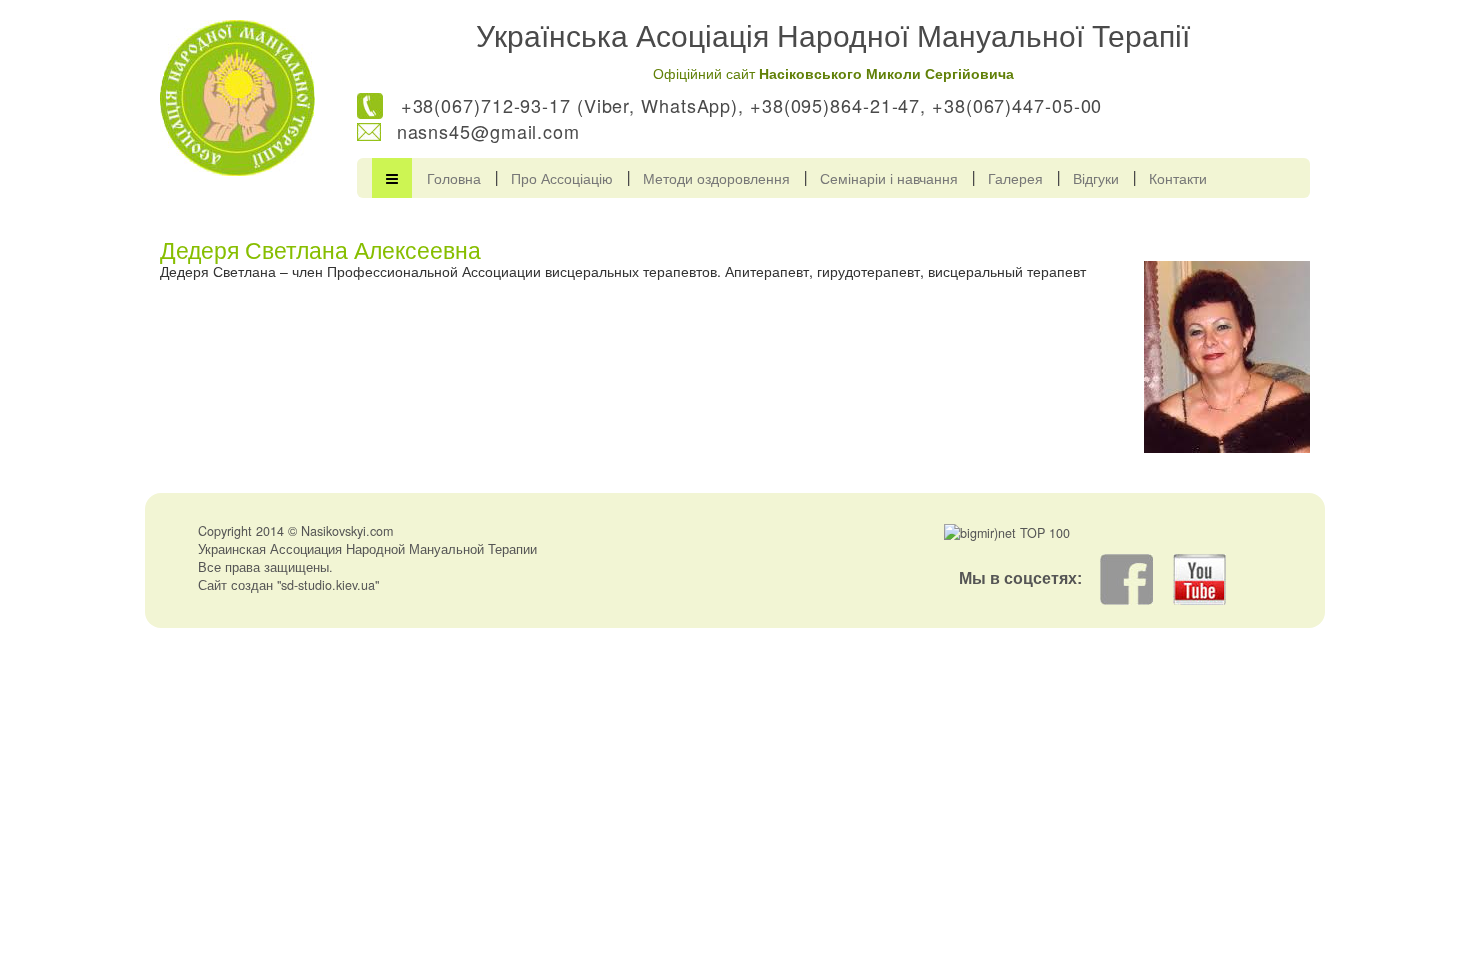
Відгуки (1096, 178)
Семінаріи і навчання (889, 178)
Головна (454, 178)
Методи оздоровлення (716, 178)
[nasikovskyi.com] (237, 98)
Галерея (1015, 178)
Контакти (1178, 178)
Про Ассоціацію (562, 178)
